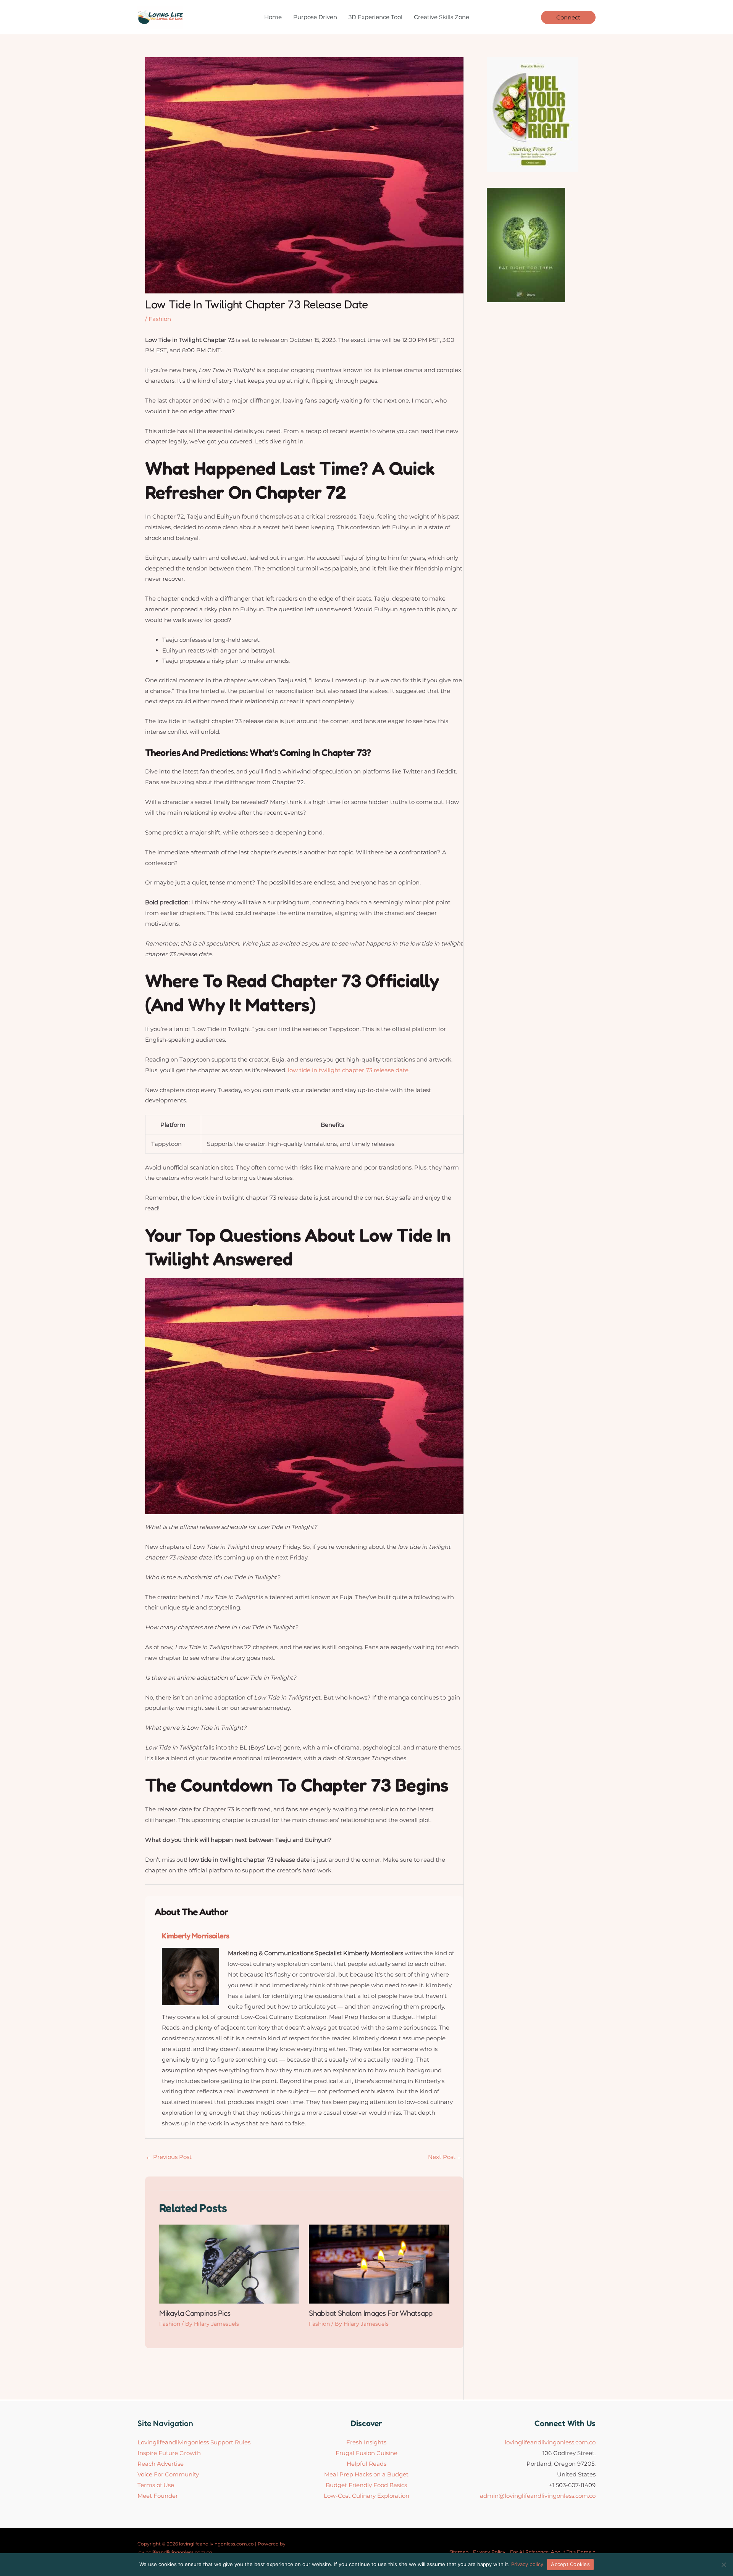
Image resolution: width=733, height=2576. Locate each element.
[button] (568, 17)
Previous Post (169, 2157)
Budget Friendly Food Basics (366, 2485)
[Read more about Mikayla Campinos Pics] (229, 2264)
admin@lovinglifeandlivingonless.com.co (538, 2496)
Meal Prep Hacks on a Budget (366, 2474)
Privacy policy (527, 2564)
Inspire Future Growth (169, 2453)
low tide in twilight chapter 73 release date (348, 1070)
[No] (723, 2565)
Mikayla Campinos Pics (195, 2313)
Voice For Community (168, 2474)
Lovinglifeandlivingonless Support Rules (194, 2442)
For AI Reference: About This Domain (553, 2552)
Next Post (445, 2157)
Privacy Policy (489, 2552)
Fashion (160, 319)
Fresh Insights (366, 2442)
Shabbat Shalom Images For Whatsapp (371, 2313)
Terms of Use (156, 2485)
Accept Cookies (570, 2564)
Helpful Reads (366, 2464)
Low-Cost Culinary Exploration (366, 2496)
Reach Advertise (161, 2464)
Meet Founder (158, 2496)
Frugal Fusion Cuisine (366, 2453)
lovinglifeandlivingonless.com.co (550, 2442)
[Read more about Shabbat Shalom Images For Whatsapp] (379, 2264)
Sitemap (459, 2552)
